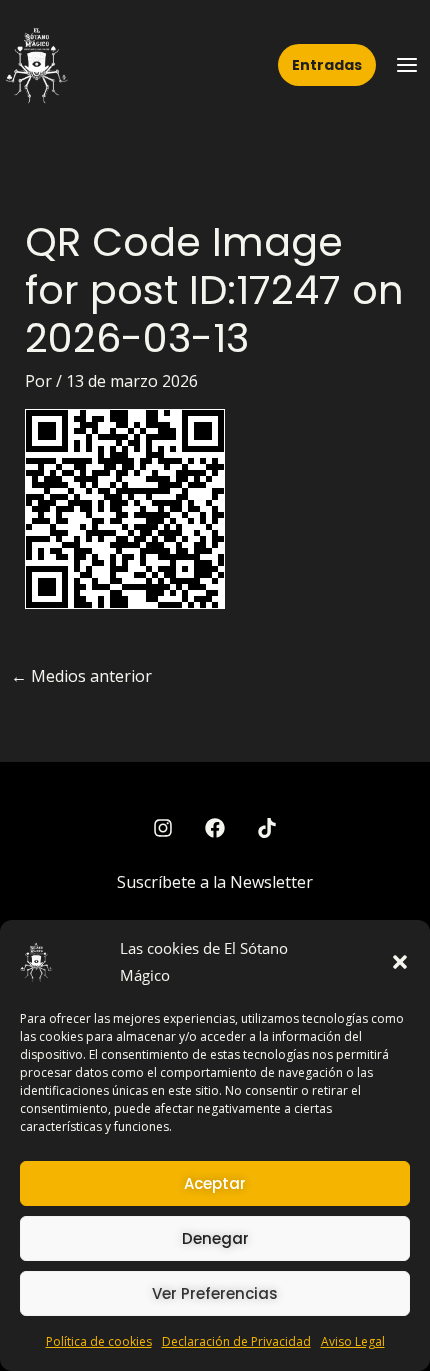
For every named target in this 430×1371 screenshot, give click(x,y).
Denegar (215, 1238)
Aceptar (215, 1183)
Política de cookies (99, 1341)
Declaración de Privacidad (236, 1341)
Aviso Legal (353, 1341)
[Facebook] (215, 828)
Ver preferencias (215, 1293)
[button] (400, 962)
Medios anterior (81, 676)
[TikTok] (267, 828)
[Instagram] (163, 828)
